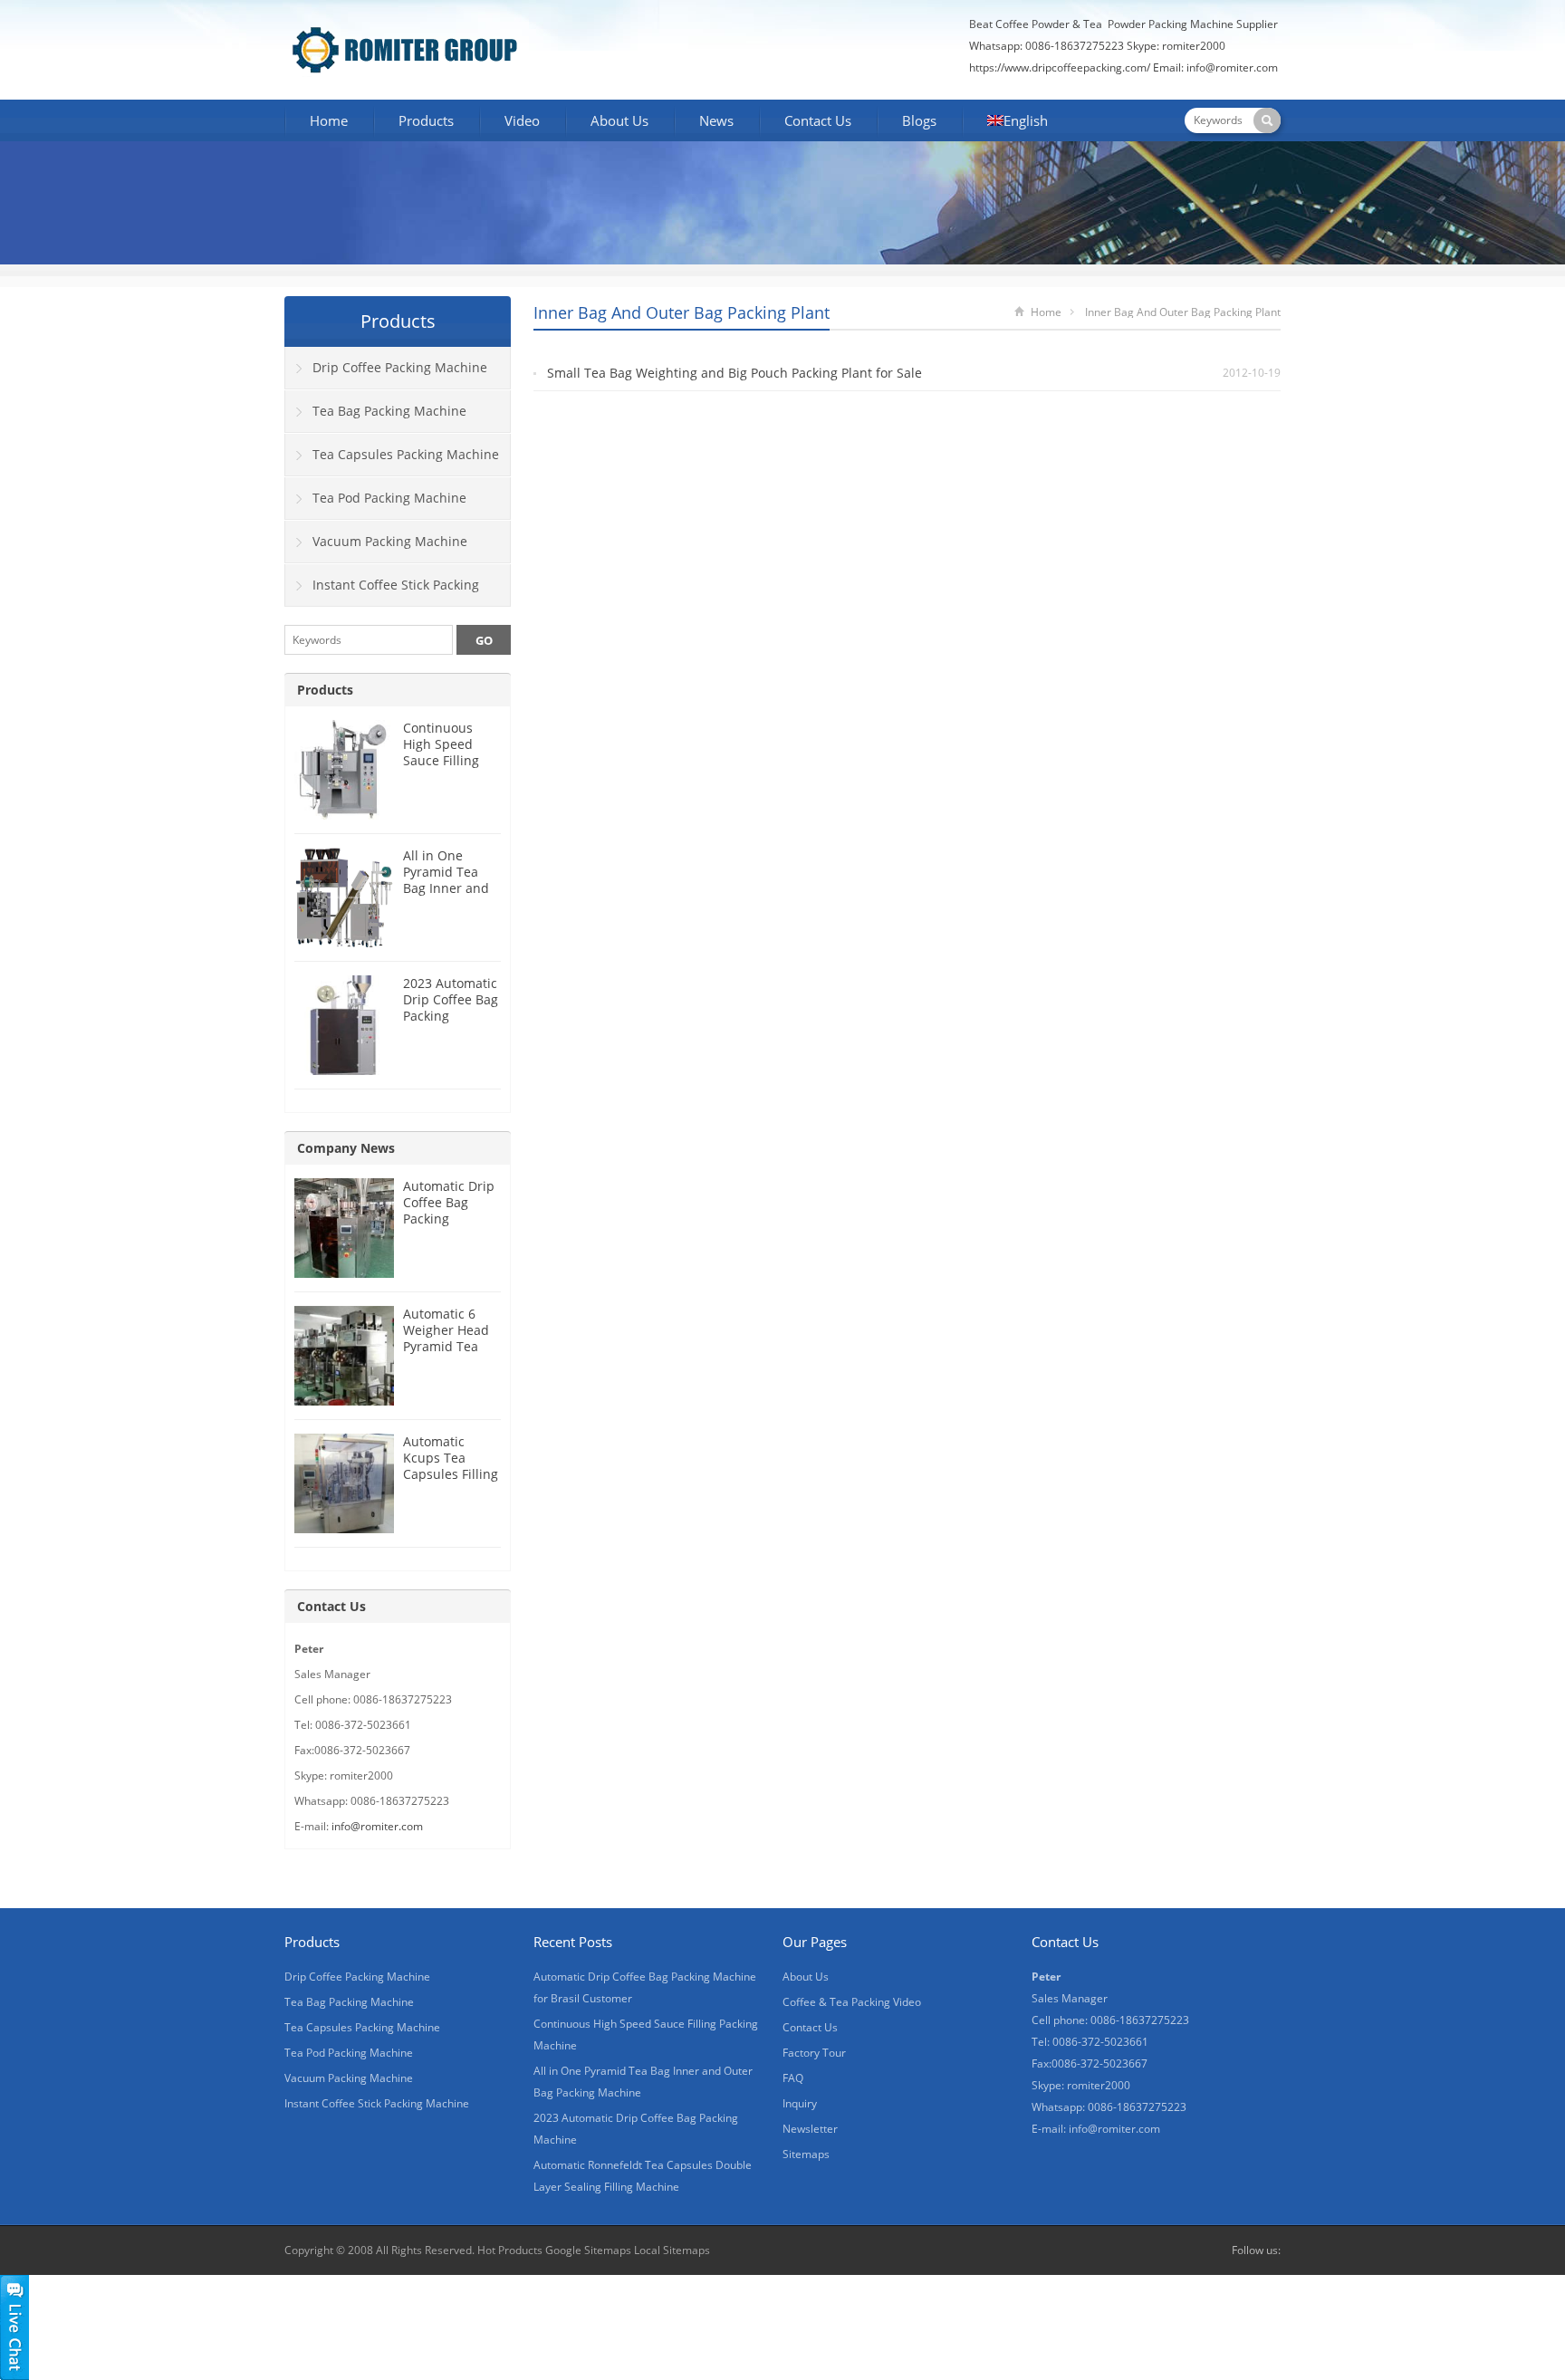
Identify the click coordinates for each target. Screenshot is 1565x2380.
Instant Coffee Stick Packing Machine (382, 591)
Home (329, 120)
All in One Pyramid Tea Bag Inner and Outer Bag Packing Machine (446, 896)
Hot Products (510, 2250)
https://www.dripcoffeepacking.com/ (1060, 67)
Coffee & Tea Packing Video (852, 2002)
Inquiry (800, 2103)
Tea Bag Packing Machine (389, 411)
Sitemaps (806, 2154)
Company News (346, 1148)
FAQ (793, 2078)
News (716, 120)
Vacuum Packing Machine (390, 541)
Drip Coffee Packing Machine (400, 367)
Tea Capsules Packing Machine (406, 454)
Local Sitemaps (672, 2250)
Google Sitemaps (588, 2250)
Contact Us (818, 120)
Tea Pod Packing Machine (389, 498)
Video (522, 120)
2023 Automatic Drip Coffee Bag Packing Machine (451, 1008)
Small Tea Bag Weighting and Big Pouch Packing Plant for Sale (734, 373)
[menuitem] (1018, 122)
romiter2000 (1194, 46)
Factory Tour (814, 2053)
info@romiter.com (1234, 67)
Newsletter (810, 2129)
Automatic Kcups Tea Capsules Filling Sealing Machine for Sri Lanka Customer (452, 1482)
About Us (619, 120)
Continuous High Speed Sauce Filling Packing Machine (441, 760)
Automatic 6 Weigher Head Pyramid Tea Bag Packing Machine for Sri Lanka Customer (452, 1354)
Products (426, 120)
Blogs (919, 120)
